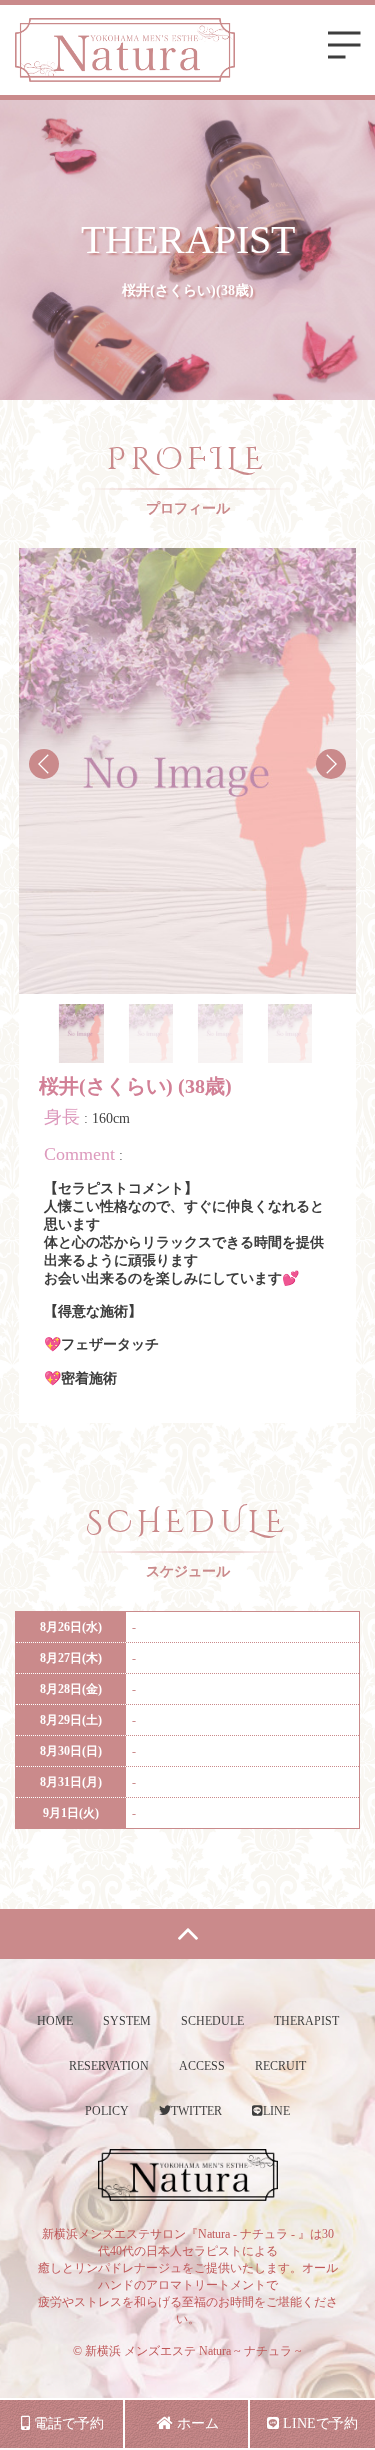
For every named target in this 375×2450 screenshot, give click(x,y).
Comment (79, 1154)
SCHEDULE (212, 2021)
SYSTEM (127, 2021)
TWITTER (196, 2111)
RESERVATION (109, 2066)
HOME (55, 2021)
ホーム (196, 2423)
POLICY (107, 2111)
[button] (331, 764)
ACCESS (202, 2066)
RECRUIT (280, 2066)
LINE (276, 2111)
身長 (62, 1117)
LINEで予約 (318, 2423)
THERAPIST (306, 2021)
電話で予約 (67, 2423)
